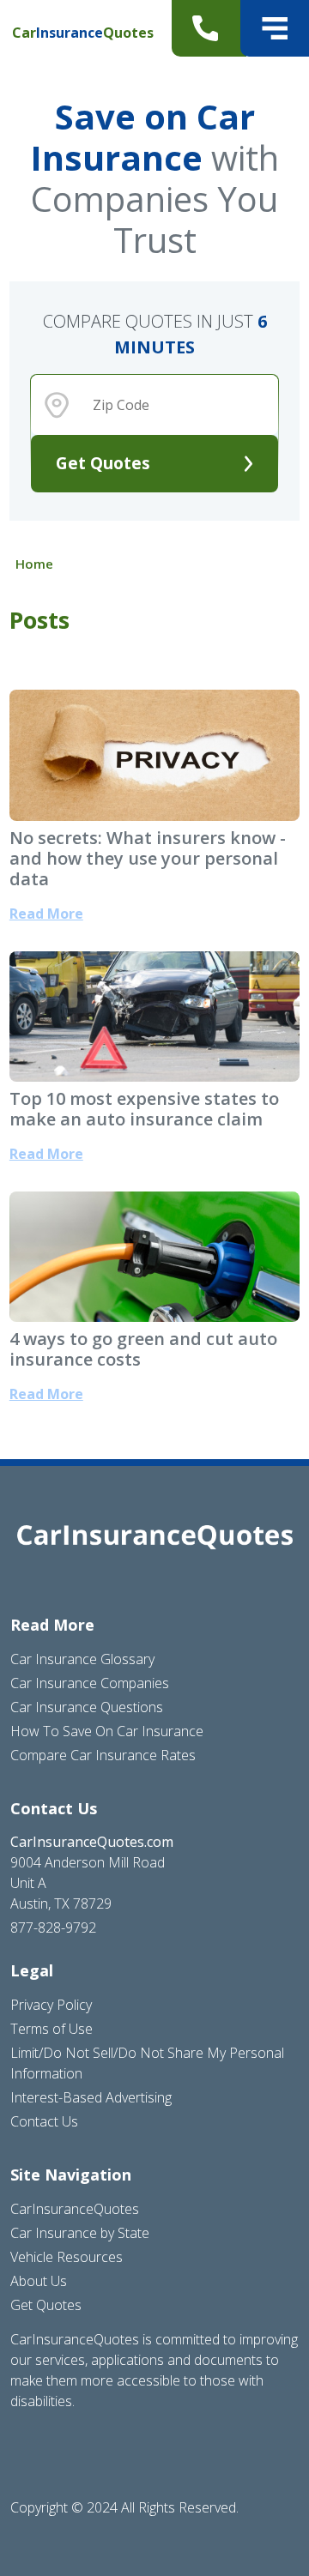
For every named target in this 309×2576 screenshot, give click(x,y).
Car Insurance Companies (90, 1683)
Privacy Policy (51, 2005)
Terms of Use (51, 2029)
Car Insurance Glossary (82, 1659)
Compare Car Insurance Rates (103, 1755)
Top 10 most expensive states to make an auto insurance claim (144, 1109)
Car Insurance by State (80, 2233)
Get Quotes (103, 463)
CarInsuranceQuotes (75, 2209)
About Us (39, 2281)
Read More (46, 914)
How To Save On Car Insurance (107, 1731)
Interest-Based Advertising (91, 2097)
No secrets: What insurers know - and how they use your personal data (148, 858)
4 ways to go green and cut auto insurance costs (143, 1349)
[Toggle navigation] (275, 28)
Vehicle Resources (67, 2257)
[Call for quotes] (209, 28)
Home (34, 564)
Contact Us (44, 2121)
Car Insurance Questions (87, 1707)
